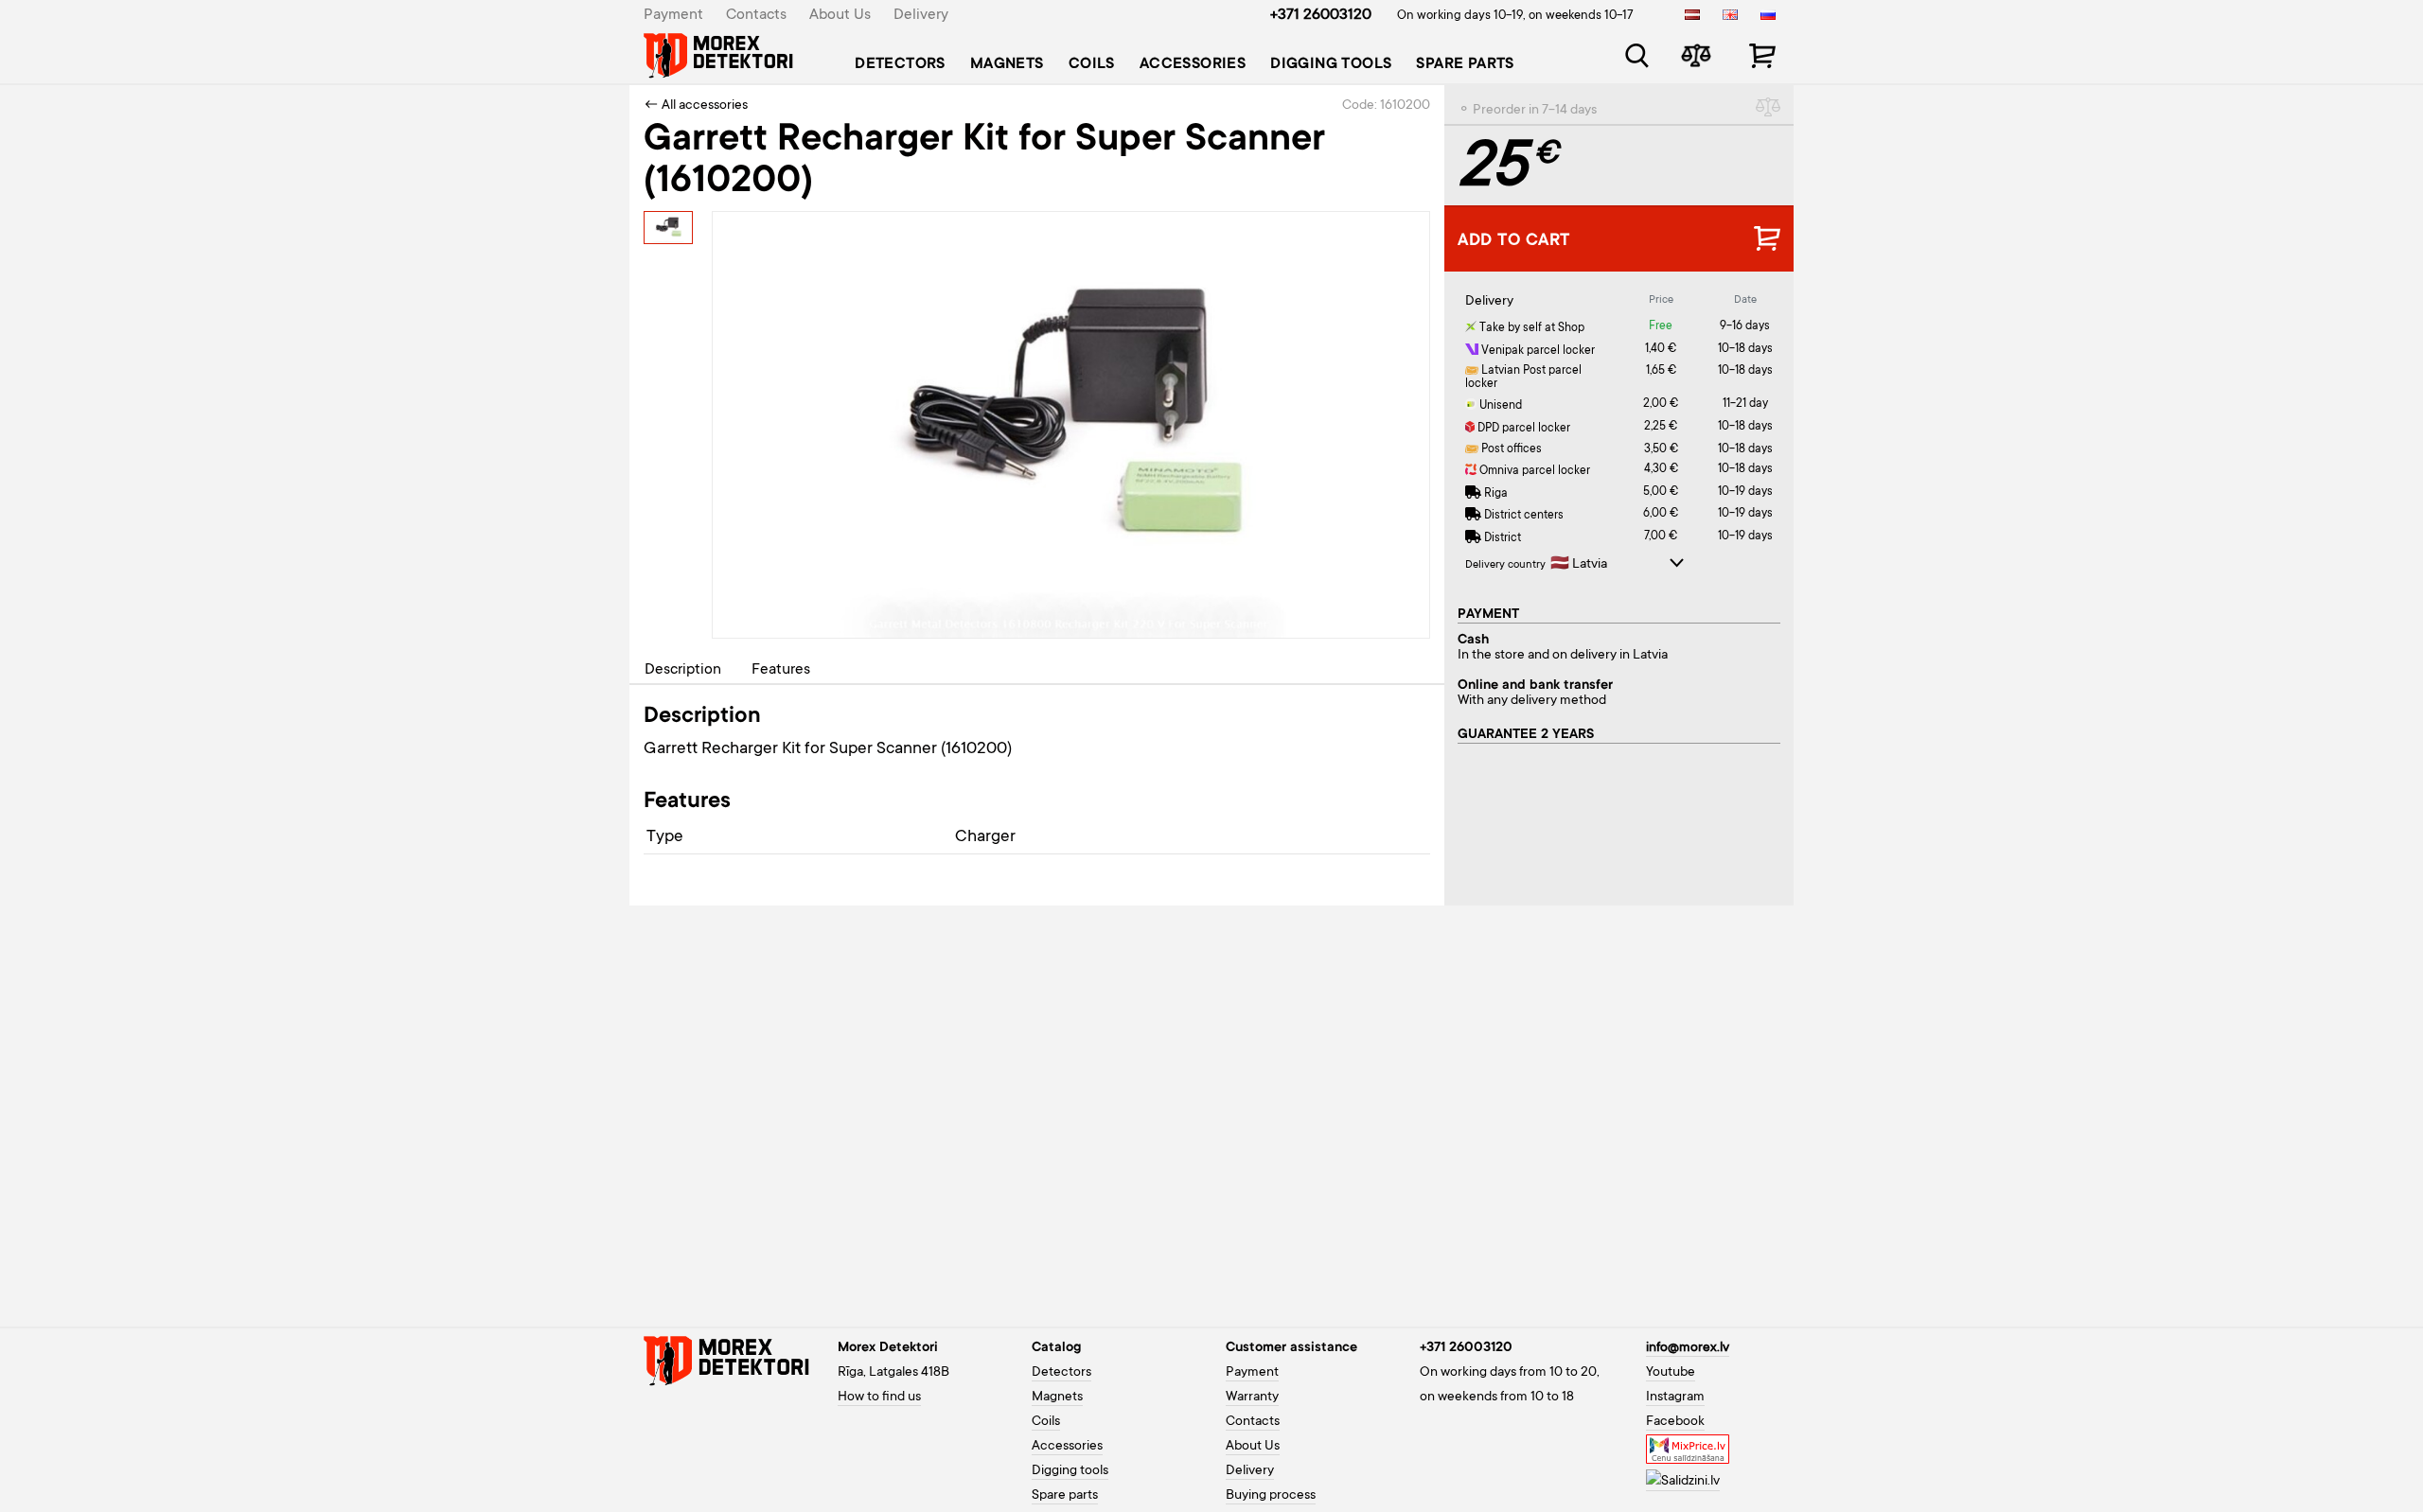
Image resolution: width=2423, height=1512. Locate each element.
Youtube (1671, 1373)
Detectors (900, 64)
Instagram (1675, 1398)
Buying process (1271, 1496)
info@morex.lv (1688, 1348)
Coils (1092, 64)
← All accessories (696, 106)
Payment (673, 15)
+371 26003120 (1321, 15)
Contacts (756, 15)
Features (781, 670)
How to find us (879, 1398)
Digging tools (1331, 64)
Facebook (1675, 1422)
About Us (840, 15)
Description (683, 670)
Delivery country (1505, 565)
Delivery (921, 15)
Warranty (1252, 1398)
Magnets (1007, 64)
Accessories (1193, 64)
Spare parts (1465, 64)
